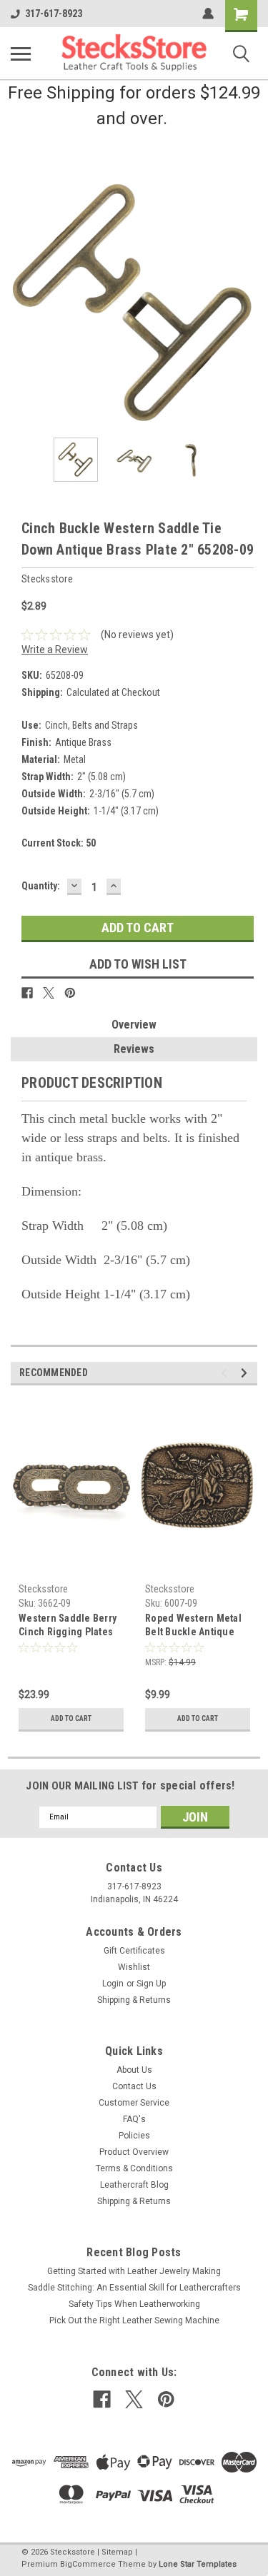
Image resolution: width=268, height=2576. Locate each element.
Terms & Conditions (134, 2168)
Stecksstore (43, 1589)
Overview (134, 1025)
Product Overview (134, 2152)
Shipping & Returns (134, 2000)
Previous (21, 304)
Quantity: (41, 886)
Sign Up (151, 1984)
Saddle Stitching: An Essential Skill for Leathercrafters (134, 2288)
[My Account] (208, 14)
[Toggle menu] (21, 54)
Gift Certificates (134, 1951)
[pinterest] (166, 2399)
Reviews (134, 1049)
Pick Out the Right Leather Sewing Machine (134, 2320)
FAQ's (134, 2119)
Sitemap (117, 2552)
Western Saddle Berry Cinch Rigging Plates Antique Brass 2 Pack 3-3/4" (68, 1626)
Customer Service (134, 2103)
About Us (134, 2070)
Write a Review (55, 650)
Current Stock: (59, 843)
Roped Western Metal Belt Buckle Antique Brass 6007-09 (193, 1626)
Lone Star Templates (198, 2564)
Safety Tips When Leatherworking (134, 2304)
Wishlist (134, 1967)
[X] (49, 993)
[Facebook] (27, 993)
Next (247, 304)
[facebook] (102, 2399)
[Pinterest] (70, 993)
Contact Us (134, 2086)
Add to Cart (71, 1718)
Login (113, 1984)
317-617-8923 (54, 14)
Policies (134, 2136)
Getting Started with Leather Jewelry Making (134, 2271)
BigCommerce (88, 2564)
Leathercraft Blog (134, 2185)
